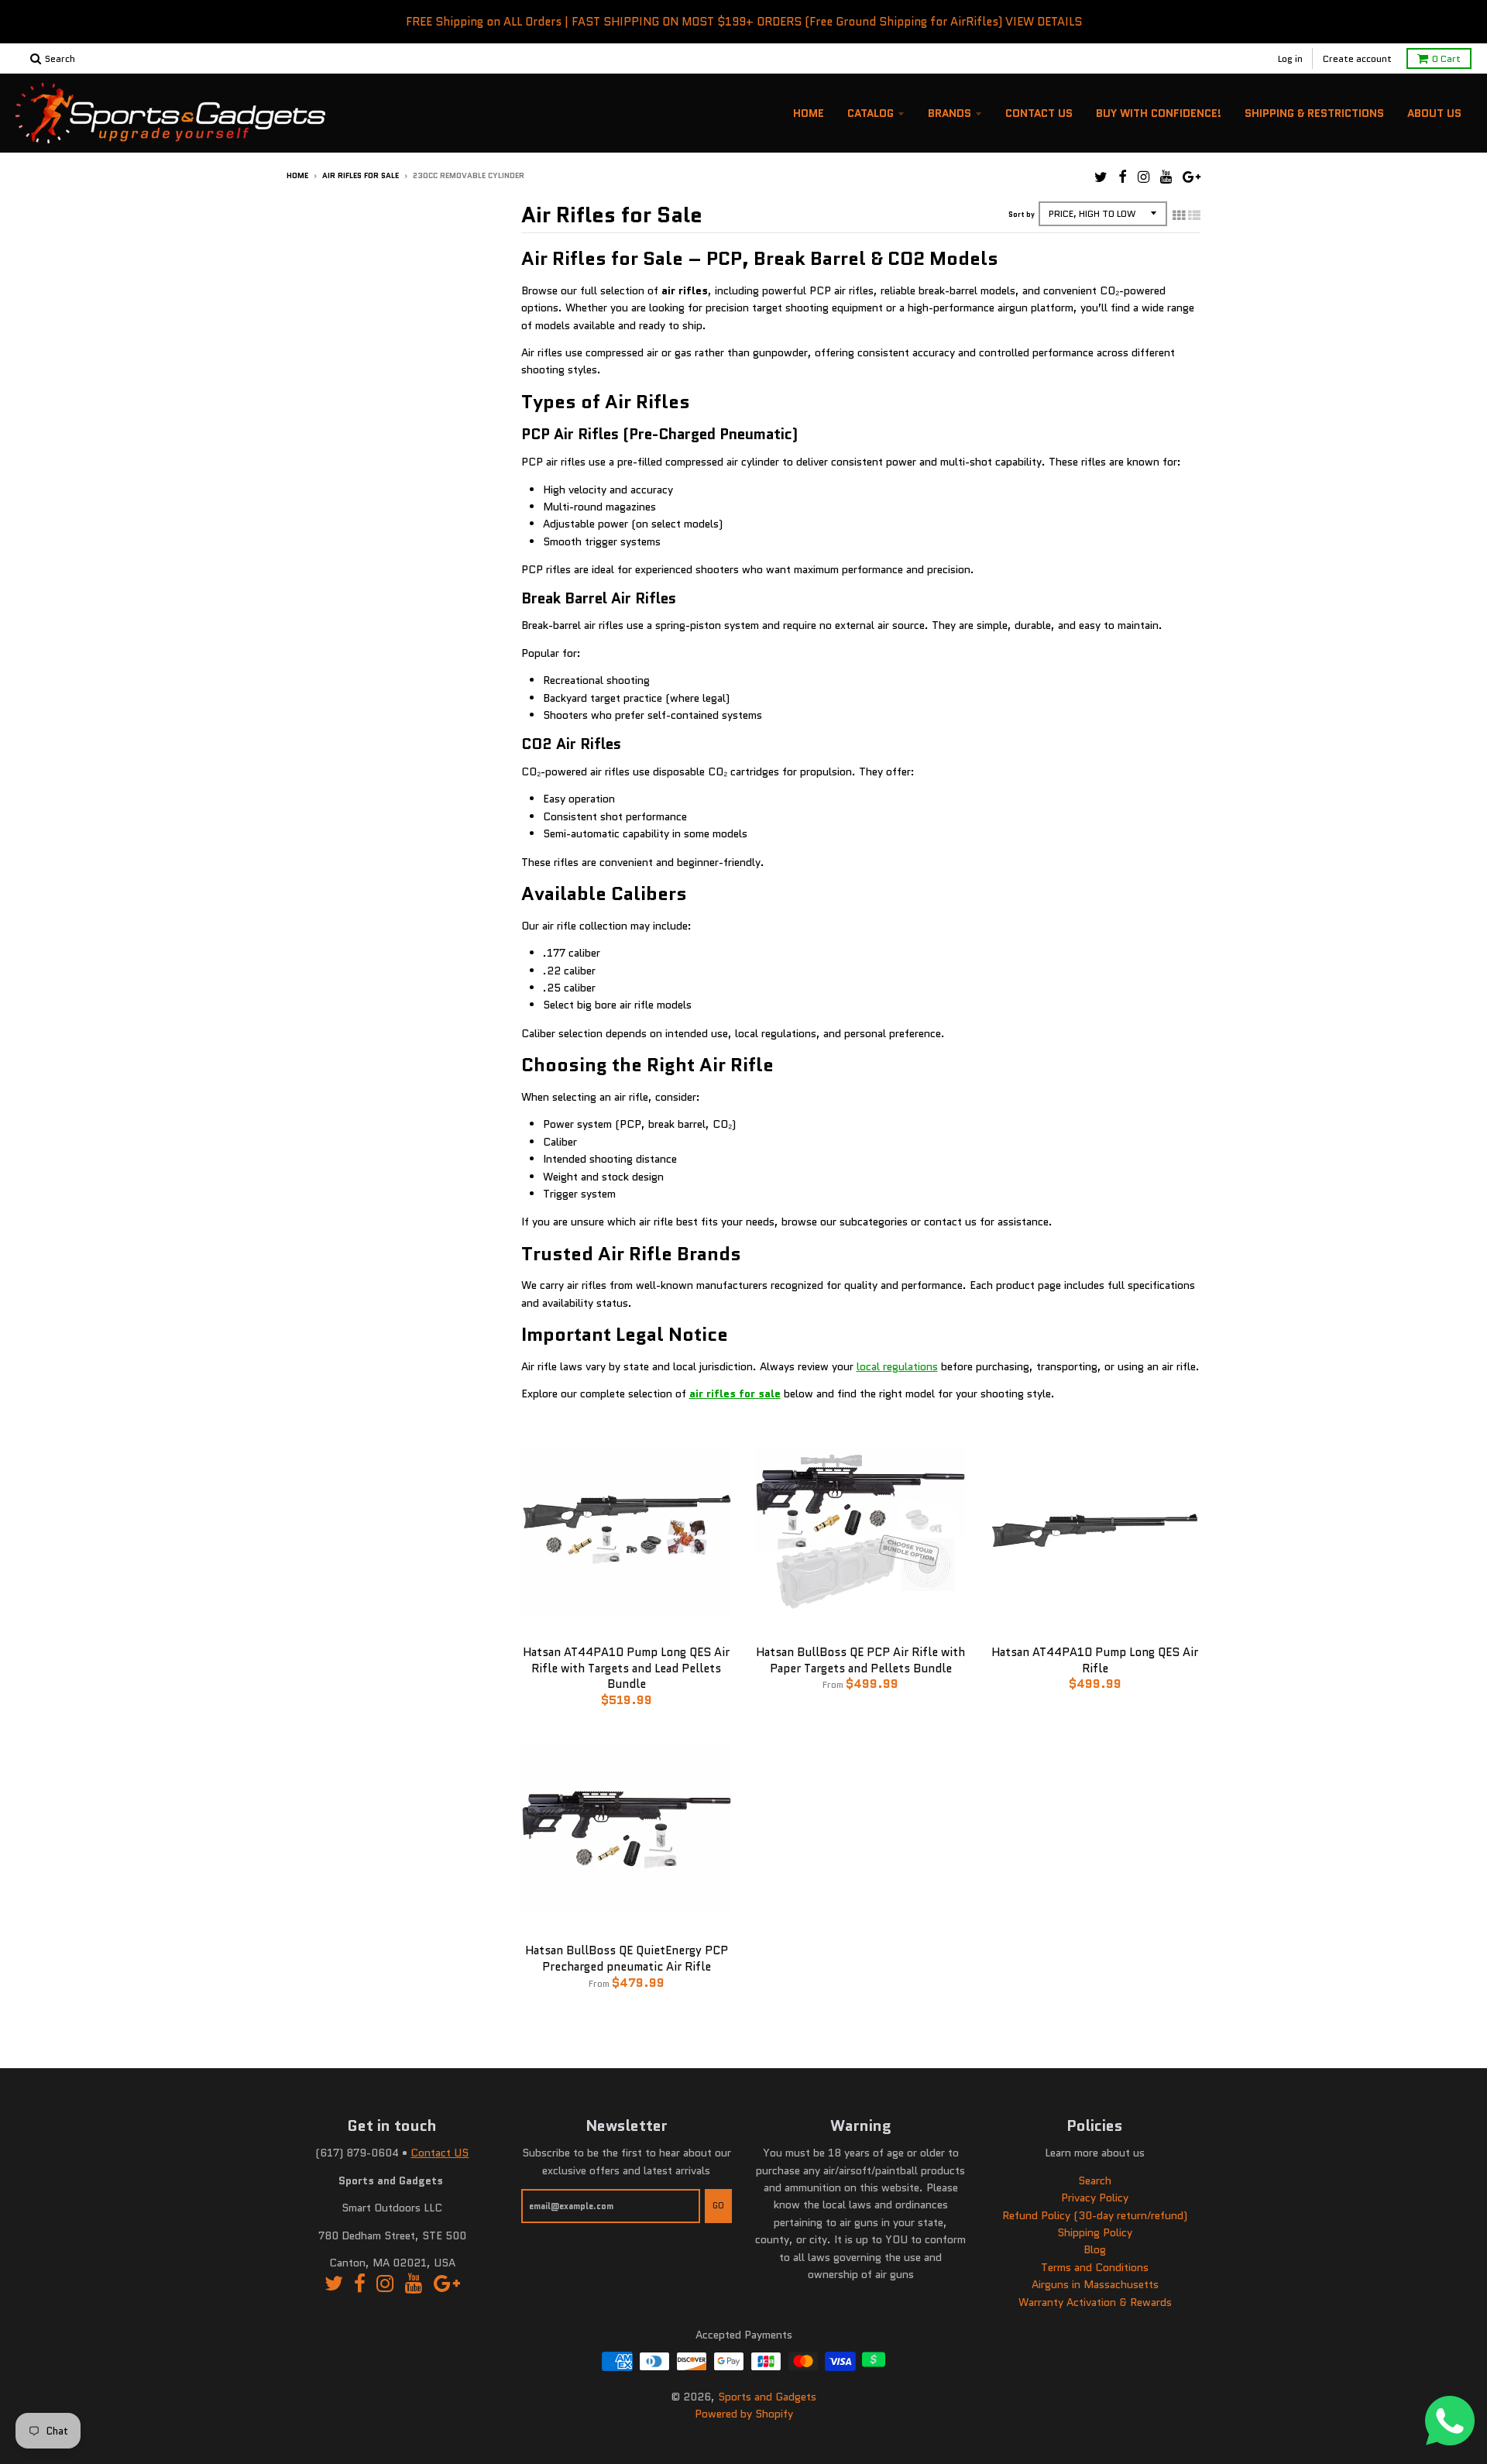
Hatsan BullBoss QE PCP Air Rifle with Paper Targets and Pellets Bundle (860, 1660)
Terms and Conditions (1095, 2267)
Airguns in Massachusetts (1095, 2284)
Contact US (440, 2153)
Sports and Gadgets (767, 2397)
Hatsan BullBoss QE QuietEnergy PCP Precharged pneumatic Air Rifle (627, 1959)
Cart (1446, 58)
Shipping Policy (1095, 2232)
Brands (950, 113)
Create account (1357, 58)
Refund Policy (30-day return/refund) (1095, 2215)
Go (718, 2205)
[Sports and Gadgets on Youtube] (1166, 177)
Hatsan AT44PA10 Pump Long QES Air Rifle (1095, 1660)
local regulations (897, 1366)
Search (1095, 2180)
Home (809, 113)
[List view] (1194, 215)
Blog (1095, 2249)
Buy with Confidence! (1159, 113)
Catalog (871, 113)
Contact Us (1039, 113)
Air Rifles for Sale (361, 175)
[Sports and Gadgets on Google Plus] (1192, 177)
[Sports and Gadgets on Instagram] (1144, 177)
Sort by (1022, 214)
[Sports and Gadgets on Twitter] (1101, 177)
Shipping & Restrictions (1314, 113)
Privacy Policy (1095, 2198)
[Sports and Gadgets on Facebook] (1123, 177)
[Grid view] (1179, 215)
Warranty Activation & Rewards (1095, 2302)
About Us (1434, 113)
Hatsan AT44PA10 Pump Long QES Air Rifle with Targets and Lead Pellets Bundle (626, 1668)
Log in (1290, 58)
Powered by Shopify (744, 2414)
